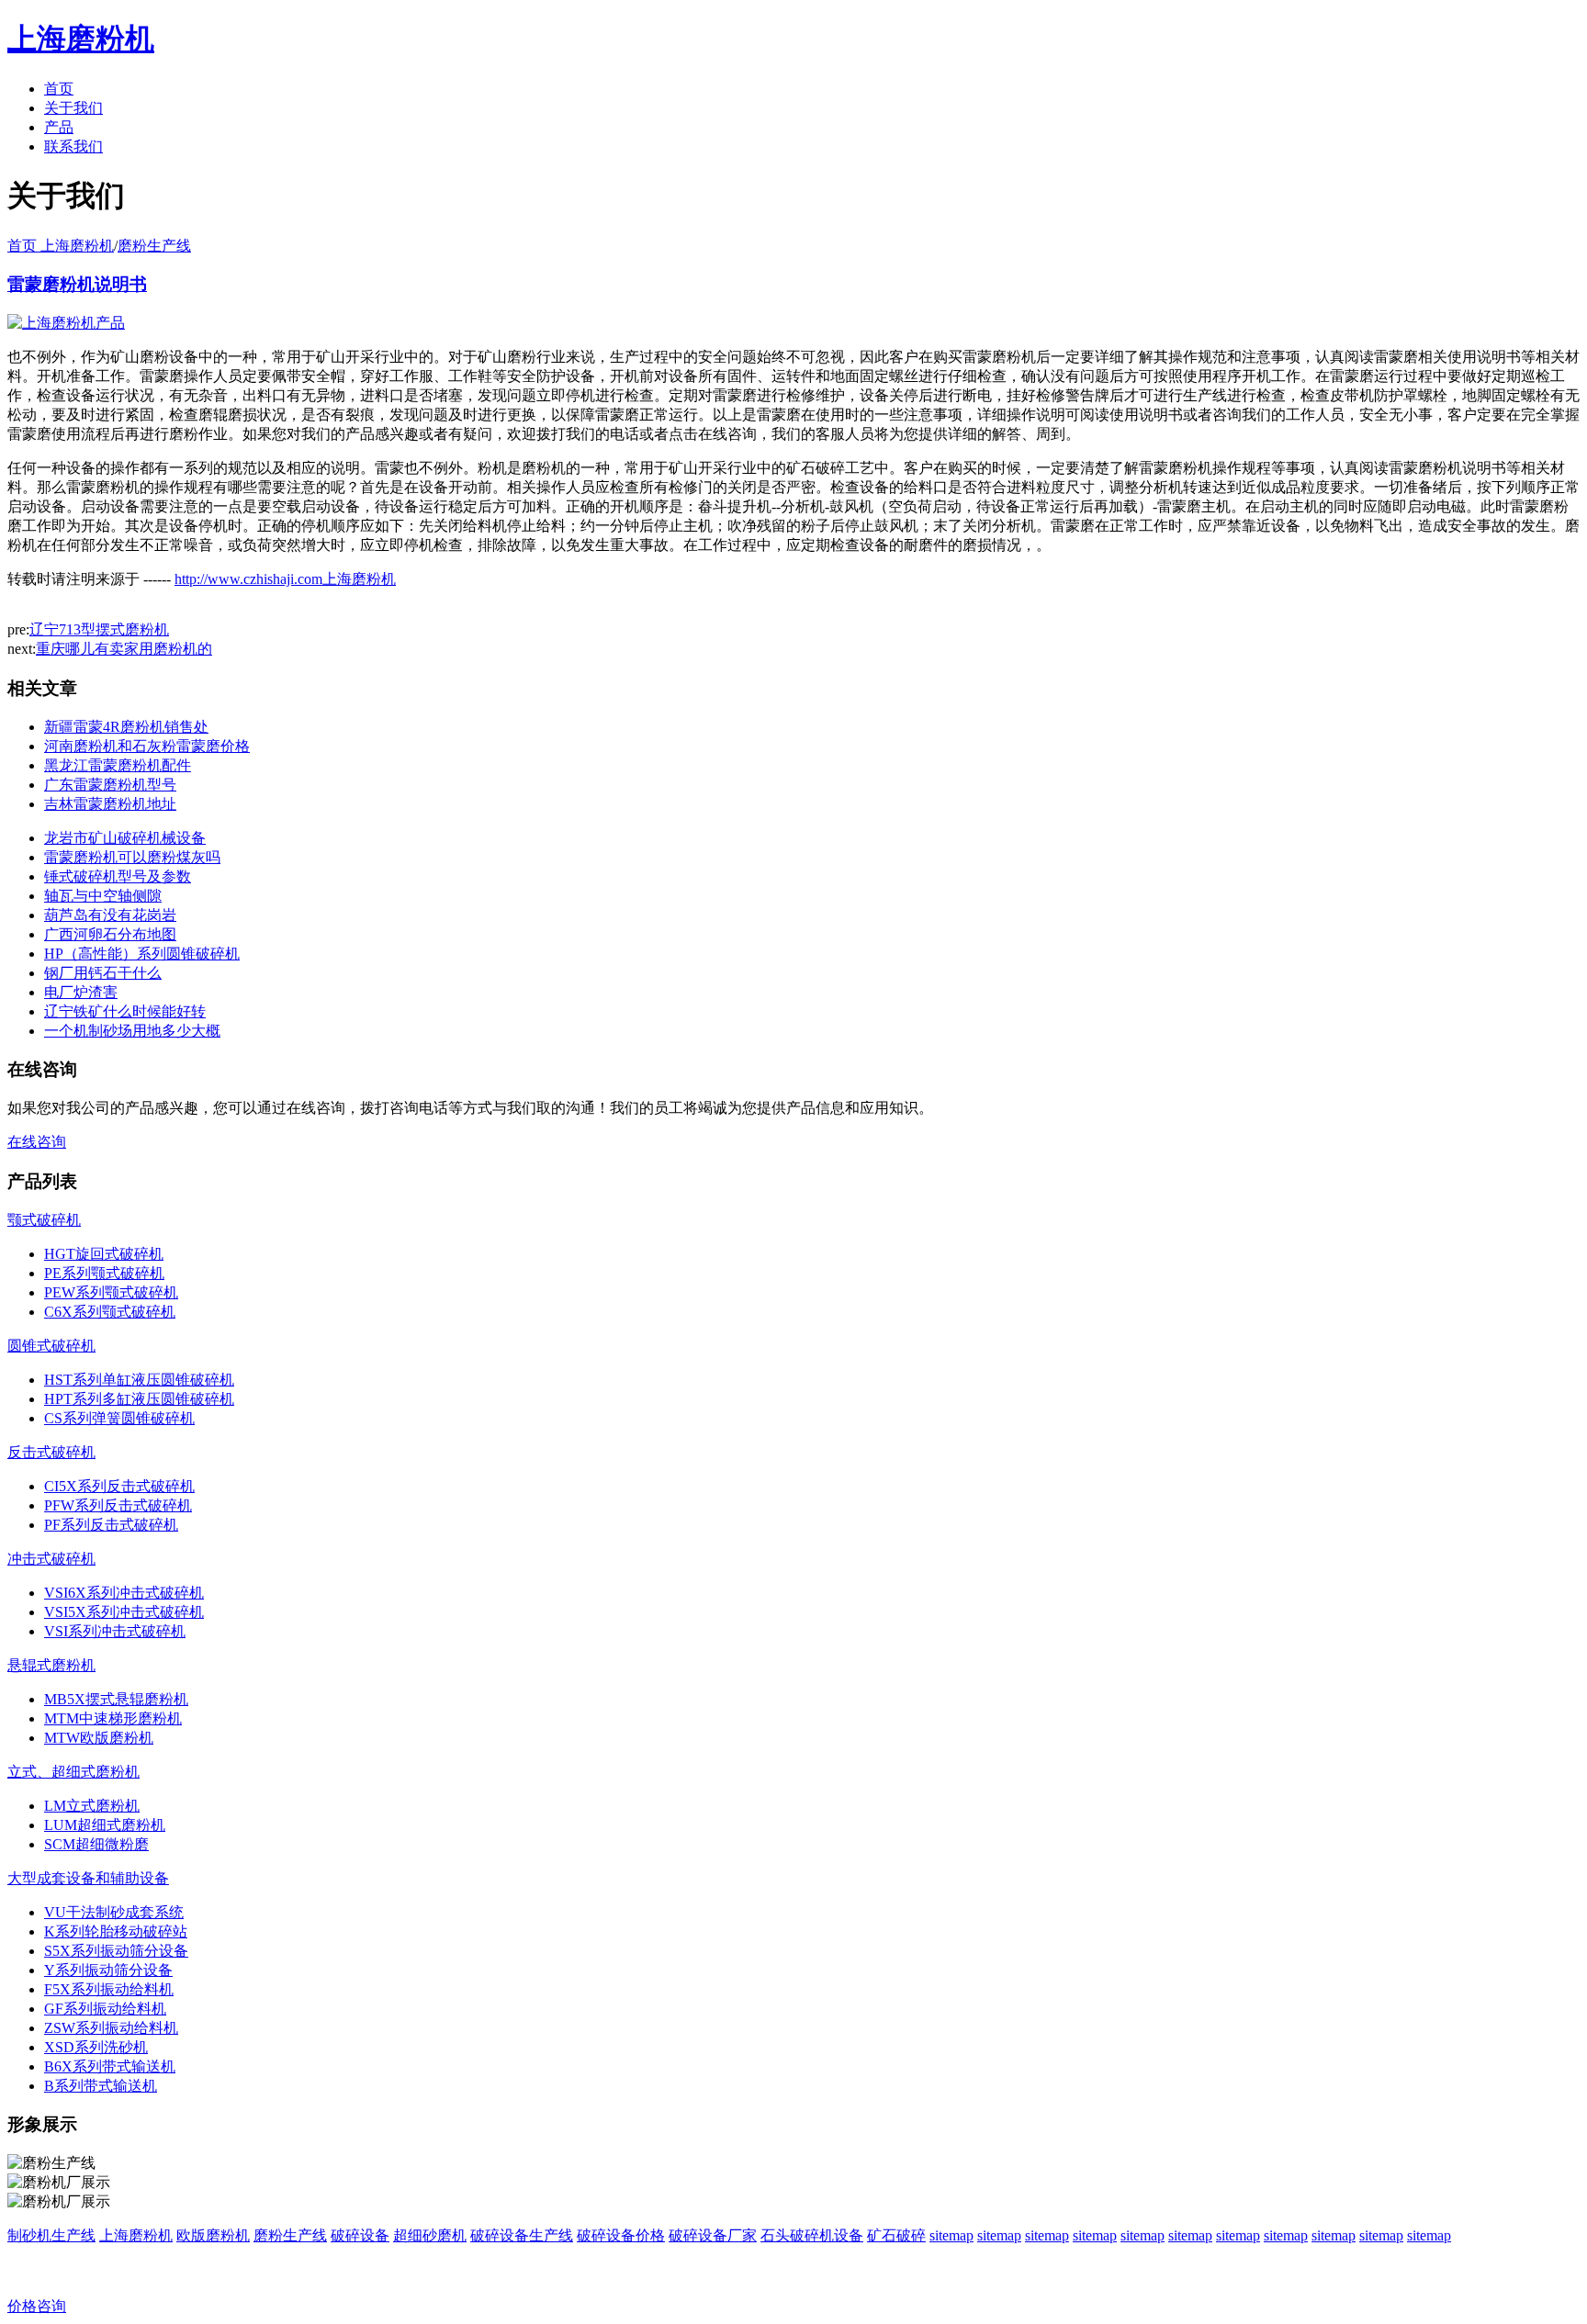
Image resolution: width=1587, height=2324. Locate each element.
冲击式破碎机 (51, 1559)
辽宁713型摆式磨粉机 (99, 629)
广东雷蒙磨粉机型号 (110, 785)
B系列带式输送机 (101, 2086)
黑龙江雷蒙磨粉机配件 (118, 765)
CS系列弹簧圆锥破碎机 (119, 1418)
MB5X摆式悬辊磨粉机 (116, 1699)
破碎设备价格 (621, 2235)
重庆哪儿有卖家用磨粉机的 (124, 649)
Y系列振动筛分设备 (108, 1970)
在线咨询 (37, 1142)
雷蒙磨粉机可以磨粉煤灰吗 (132, 857)
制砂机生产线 (51, 2235)
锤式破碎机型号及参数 (118, 876)
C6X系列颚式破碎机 (110, 1312)
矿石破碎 (896, 2235)
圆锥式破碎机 (51, 1346)
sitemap (951, 2235)
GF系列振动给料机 (105, 2009)
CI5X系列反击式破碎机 (119, 1486)
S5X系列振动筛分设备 (116, 1951)
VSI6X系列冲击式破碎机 (124, 1593)
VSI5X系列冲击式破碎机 (124, 1612)
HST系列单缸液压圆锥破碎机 (139, 1380)
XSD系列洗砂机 (96, 2047)
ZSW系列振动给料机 (111, 2028)
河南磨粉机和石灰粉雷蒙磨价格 (147, 746)
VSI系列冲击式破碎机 (115, 1631)
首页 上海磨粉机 (61, 246)
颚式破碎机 (44, 1220)
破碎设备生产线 (522, 2235)
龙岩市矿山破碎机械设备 (125, 838)
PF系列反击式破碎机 (111, 1525)
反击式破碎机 (51, 1452)
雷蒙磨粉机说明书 (77, 284)
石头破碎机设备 (812, 2235)
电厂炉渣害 (81, 992)
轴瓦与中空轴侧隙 (103, 896)
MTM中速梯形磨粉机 (113, 1718)
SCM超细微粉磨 (96, 1844)
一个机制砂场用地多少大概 (132, 1031)
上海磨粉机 (136, 2235)
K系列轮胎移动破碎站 (116, 1931)
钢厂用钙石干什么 (103, 973)
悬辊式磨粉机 (51, 1665)
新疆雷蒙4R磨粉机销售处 (126, 727)
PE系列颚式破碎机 (104, 1273)
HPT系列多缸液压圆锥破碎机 (139, 1399)
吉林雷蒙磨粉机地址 (110, 804)
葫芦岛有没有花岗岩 (110, 915)
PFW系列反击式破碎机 (118, 1505)
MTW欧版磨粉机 (99, 1738)
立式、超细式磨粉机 (73, 1772)
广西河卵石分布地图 (110, 934)
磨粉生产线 (154, 246)
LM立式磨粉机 (92, 1806)
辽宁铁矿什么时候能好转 (125, 1011)
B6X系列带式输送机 (110, 2066)
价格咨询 (37, 2306)
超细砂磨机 (430, 2235)
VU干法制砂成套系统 (114, 1912)
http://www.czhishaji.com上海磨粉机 (285, 579)
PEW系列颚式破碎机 (111, 1292)
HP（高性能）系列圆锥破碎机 (142, 954)
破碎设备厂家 (713, 2235)
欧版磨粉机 (213, 2235)
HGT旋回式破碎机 (104, 1254)
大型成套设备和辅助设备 (88, 1878)
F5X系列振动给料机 (109, 1989)
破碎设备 (360, 2235)
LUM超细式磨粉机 (105, 1825)
